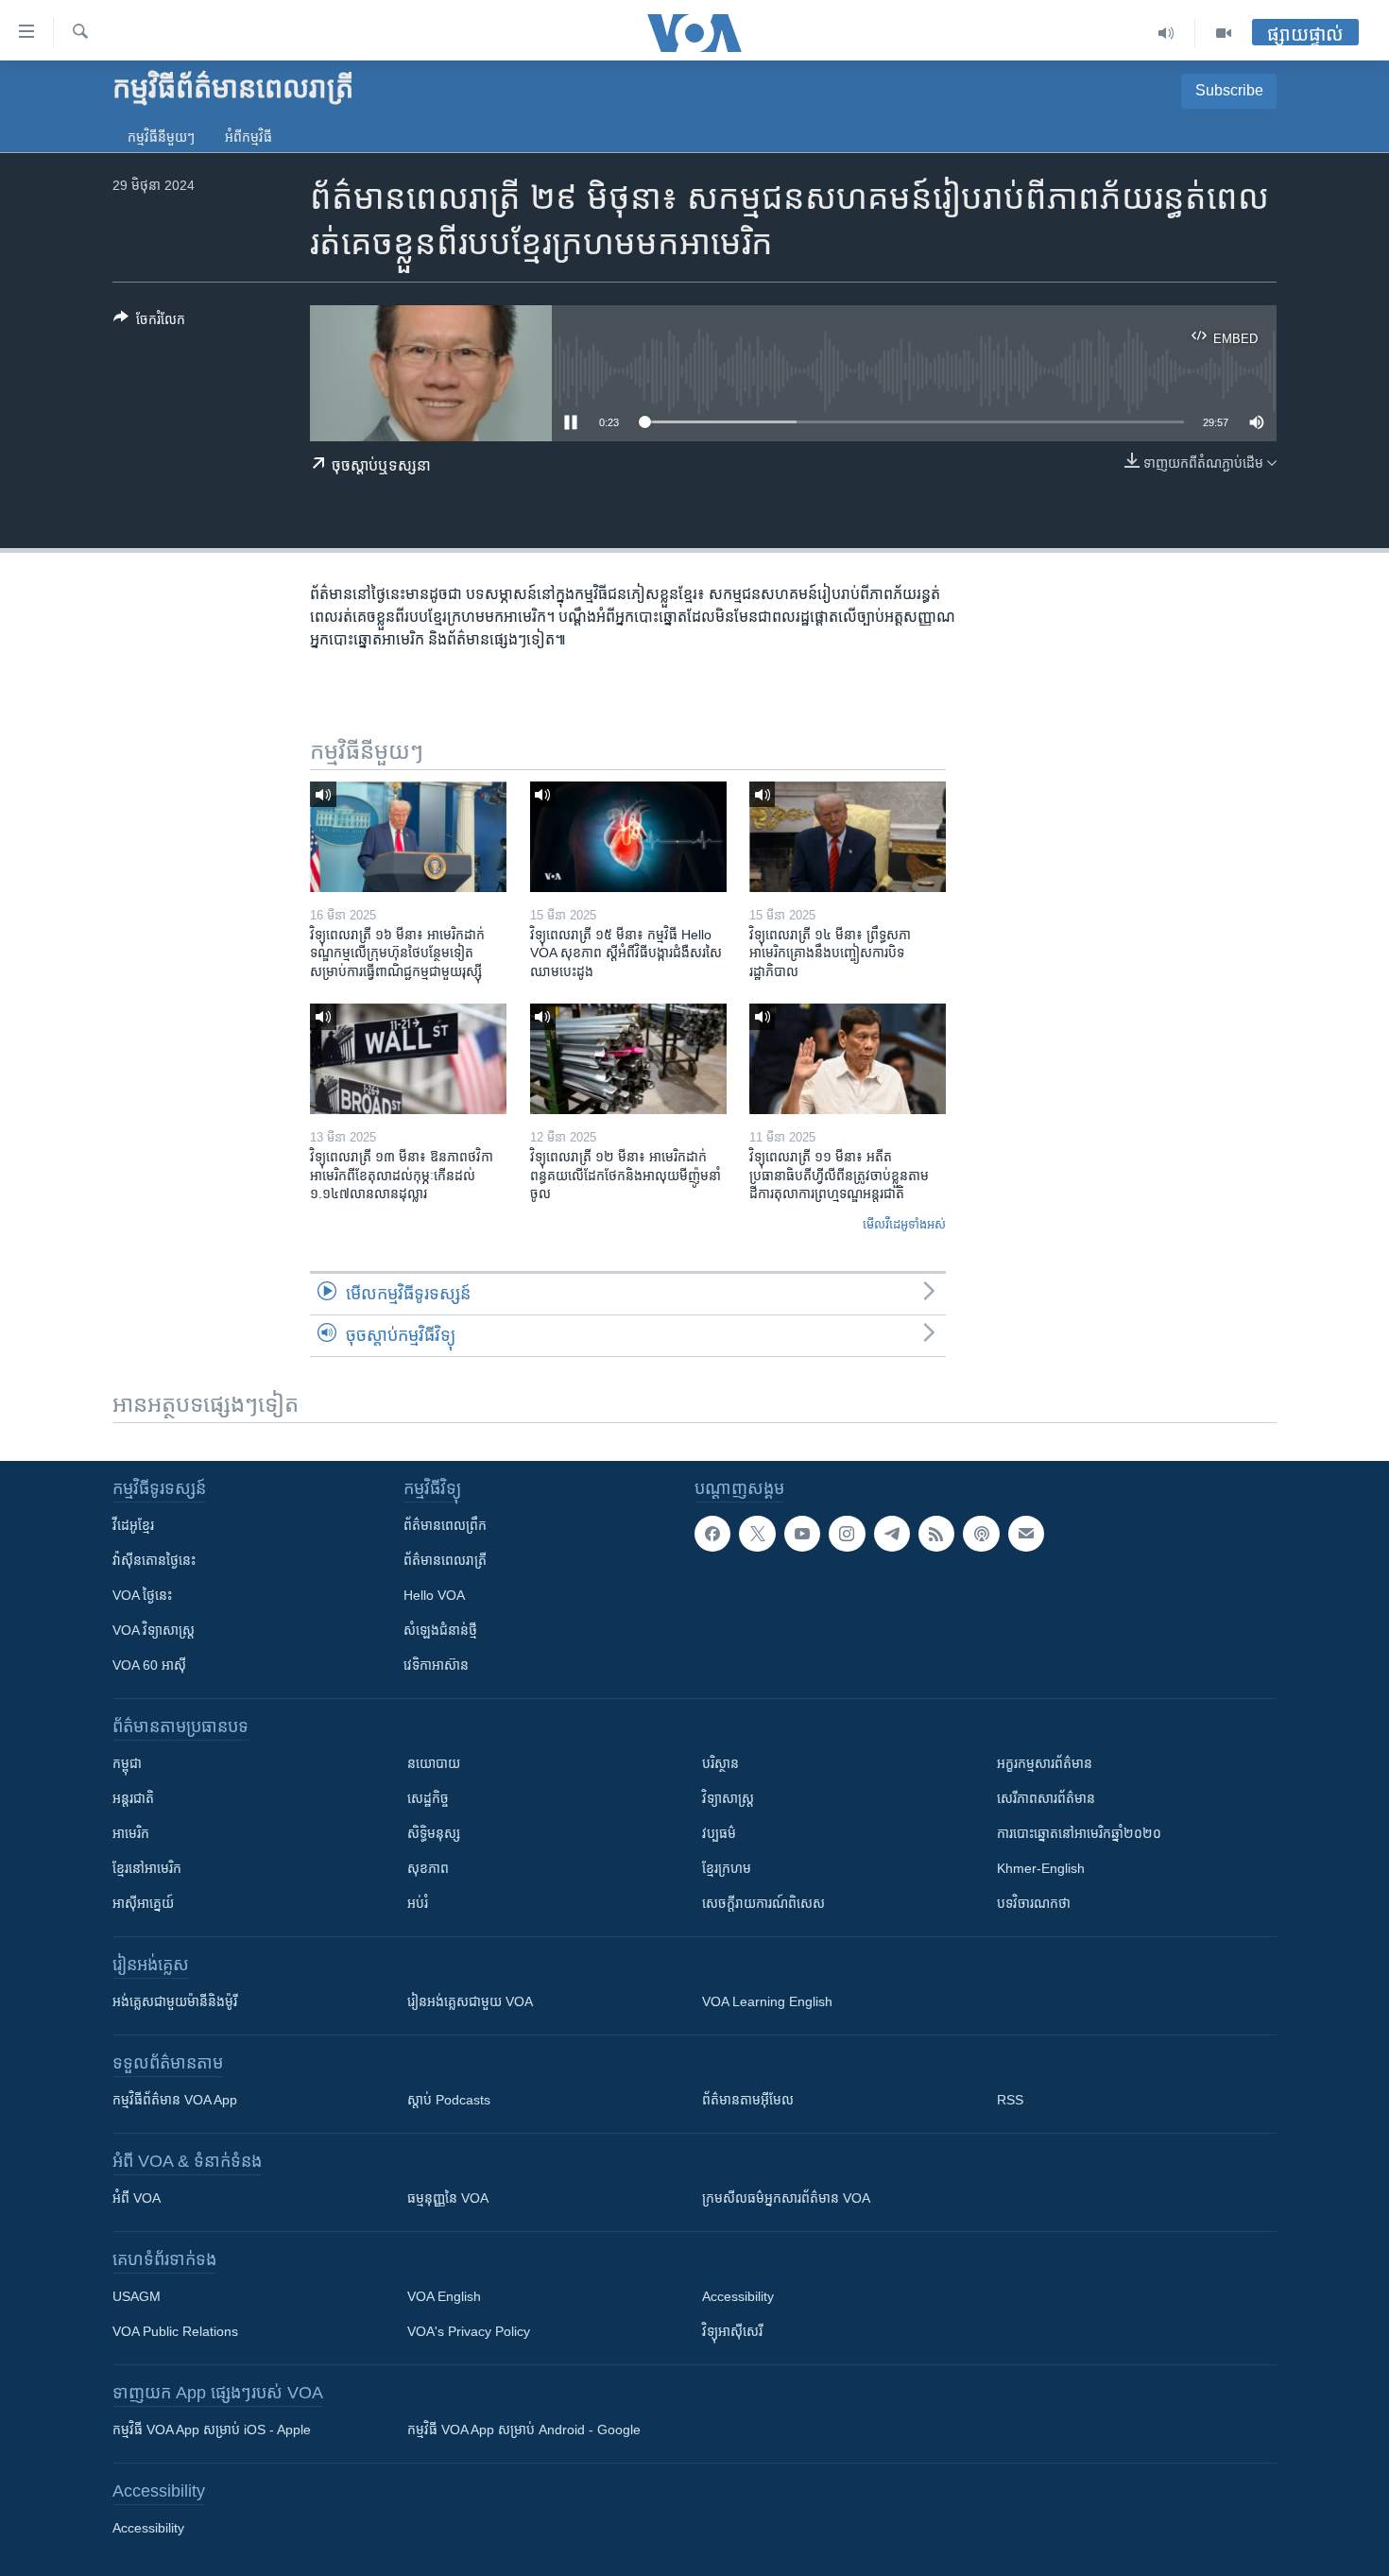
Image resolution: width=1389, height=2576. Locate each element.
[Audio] (1166, 33)
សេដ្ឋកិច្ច (428, 1798)
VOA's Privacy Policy (469, 2331)
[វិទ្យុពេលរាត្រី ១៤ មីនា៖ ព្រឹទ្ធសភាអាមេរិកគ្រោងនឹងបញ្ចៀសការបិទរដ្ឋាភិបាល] (848, 837)
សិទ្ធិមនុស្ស (434, 1833)
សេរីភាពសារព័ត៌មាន (1046, 1798)
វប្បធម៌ (719, 1833)
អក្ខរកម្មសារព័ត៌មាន (1045, 1763)
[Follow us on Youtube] (802, 1534)
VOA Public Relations (175, 2331)
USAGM (137, 2296)
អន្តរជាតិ (133, 1798)
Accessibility (738, 2296)
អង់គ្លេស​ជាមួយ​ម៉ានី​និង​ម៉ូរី (175, 2001)
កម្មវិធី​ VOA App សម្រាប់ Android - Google (524, 2430)
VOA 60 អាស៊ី (149, 1665)
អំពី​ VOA (137, 2198)
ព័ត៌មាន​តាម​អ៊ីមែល (748, 2100)
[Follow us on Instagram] (847, 1534)
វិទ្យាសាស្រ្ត (728, 1798)
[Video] (1224, 33)
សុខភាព (428, 1868)
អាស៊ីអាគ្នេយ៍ (143, 1903)
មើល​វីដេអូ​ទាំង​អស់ (904, 1224)
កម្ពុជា (127, 1763)
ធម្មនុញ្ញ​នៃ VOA (448, 2198)
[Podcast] (981, 1534)
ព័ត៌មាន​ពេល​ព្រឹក (445, 1525)
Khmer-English (1041, 1868)
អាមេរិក (131, 1833)
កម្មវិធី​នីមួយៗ (161, 137)
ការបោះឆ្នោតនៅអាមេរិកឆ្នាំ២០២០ (1079, 1833)
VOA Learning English (767, 2001)
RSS (1010, 2100)
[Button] (149, 323)
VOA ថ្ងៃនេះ (142, 1595)
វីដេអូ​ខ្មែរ (133, 1525)
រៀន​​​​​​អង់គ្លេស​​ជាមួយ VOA (470, 2001)
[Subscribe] (1026, 1534)
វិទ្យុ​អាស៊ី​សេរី (732, 2331)
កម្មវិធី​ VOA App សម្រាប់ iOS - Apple (212, 2430)
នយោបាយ (434, 1763)
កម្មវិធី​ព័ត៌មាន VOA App (175, 2100)
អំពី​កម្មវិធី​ (249, 137)
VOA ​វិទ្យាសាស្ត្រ (154, 1630)
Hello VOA (434, 1595)
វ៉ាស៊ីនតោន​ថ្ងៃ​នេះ (154, 1560)
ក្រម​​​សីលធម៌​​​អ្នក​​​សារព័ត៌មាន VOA (786, 2198)
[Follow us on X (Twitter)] (757, 1534)
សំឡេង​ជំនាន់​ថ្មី (440, 1630)
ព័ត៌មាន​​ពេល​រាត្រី (445, 1560)
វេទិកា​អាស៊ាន (436, 1665)
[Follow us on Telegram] (892, 1534)
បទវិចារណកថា (1034, 1903)
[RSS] (936, 1534)
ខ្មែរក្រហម (727, 1868)
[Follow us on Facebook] (712, 1534)
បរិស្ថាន (720, 1763)
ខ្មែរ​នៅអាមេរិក (147, 1868)
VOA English (444, 2296)
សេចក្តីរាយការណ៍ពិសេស (763, 1903)
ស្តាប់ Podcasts (449, 2100)
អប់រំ (418, 1903)
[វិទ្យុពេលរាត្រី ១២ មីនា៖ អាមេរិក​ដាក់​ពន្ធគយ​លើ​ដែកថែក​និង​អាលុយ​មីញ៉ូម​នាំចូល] (628, 1059)
